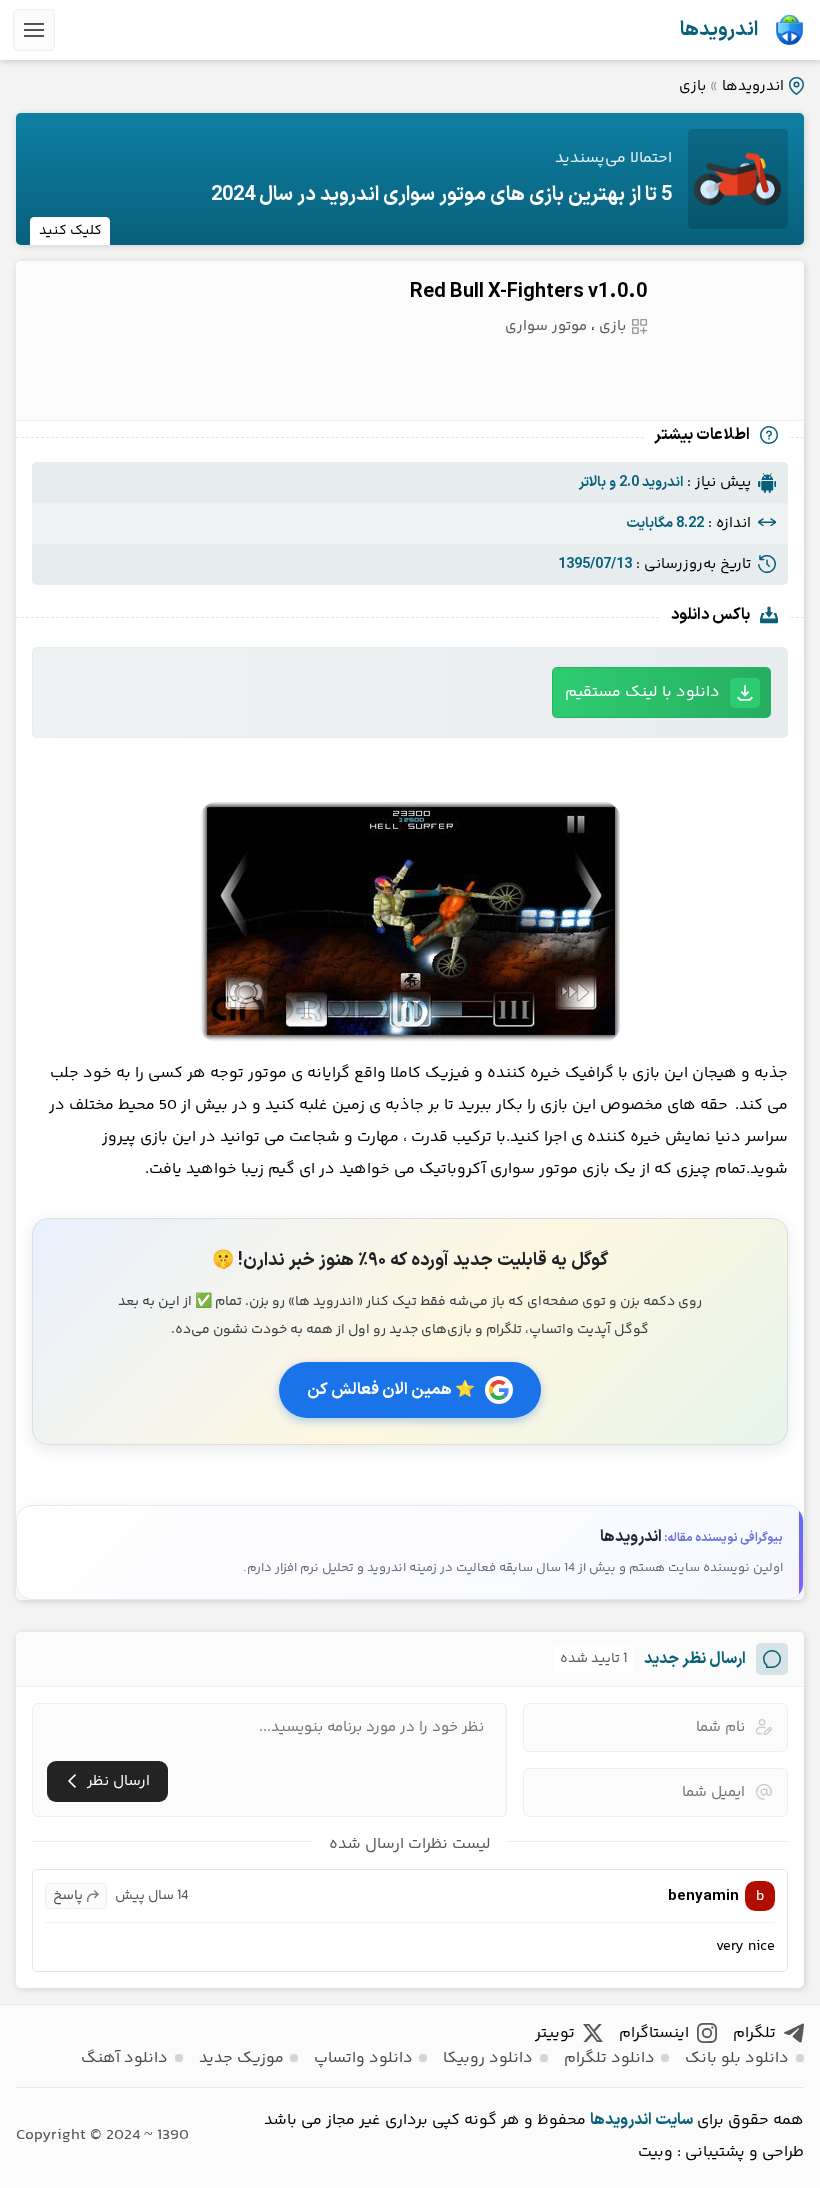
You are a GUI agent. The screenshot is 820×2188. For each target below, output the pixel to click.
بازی (692, 86)
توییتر (555, 2033)
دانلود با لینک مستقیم (642, 692)
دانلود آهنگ (124, 2058)
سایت (674, 2120)
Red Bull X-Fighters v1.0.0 (528, 292)
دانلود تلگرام (609, 2058)
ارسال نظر (118, 1781)
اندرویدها (719, 30)
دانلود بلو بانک (737, 2058)
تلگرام (754, 2033)
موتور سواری (546, 326)
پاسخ (68, 1896)
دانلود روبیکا (488, 2058)
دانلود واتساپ (363, 2058)
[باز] (34, 30)
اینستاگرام (654, 2033)
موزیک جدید (241, 2058)
